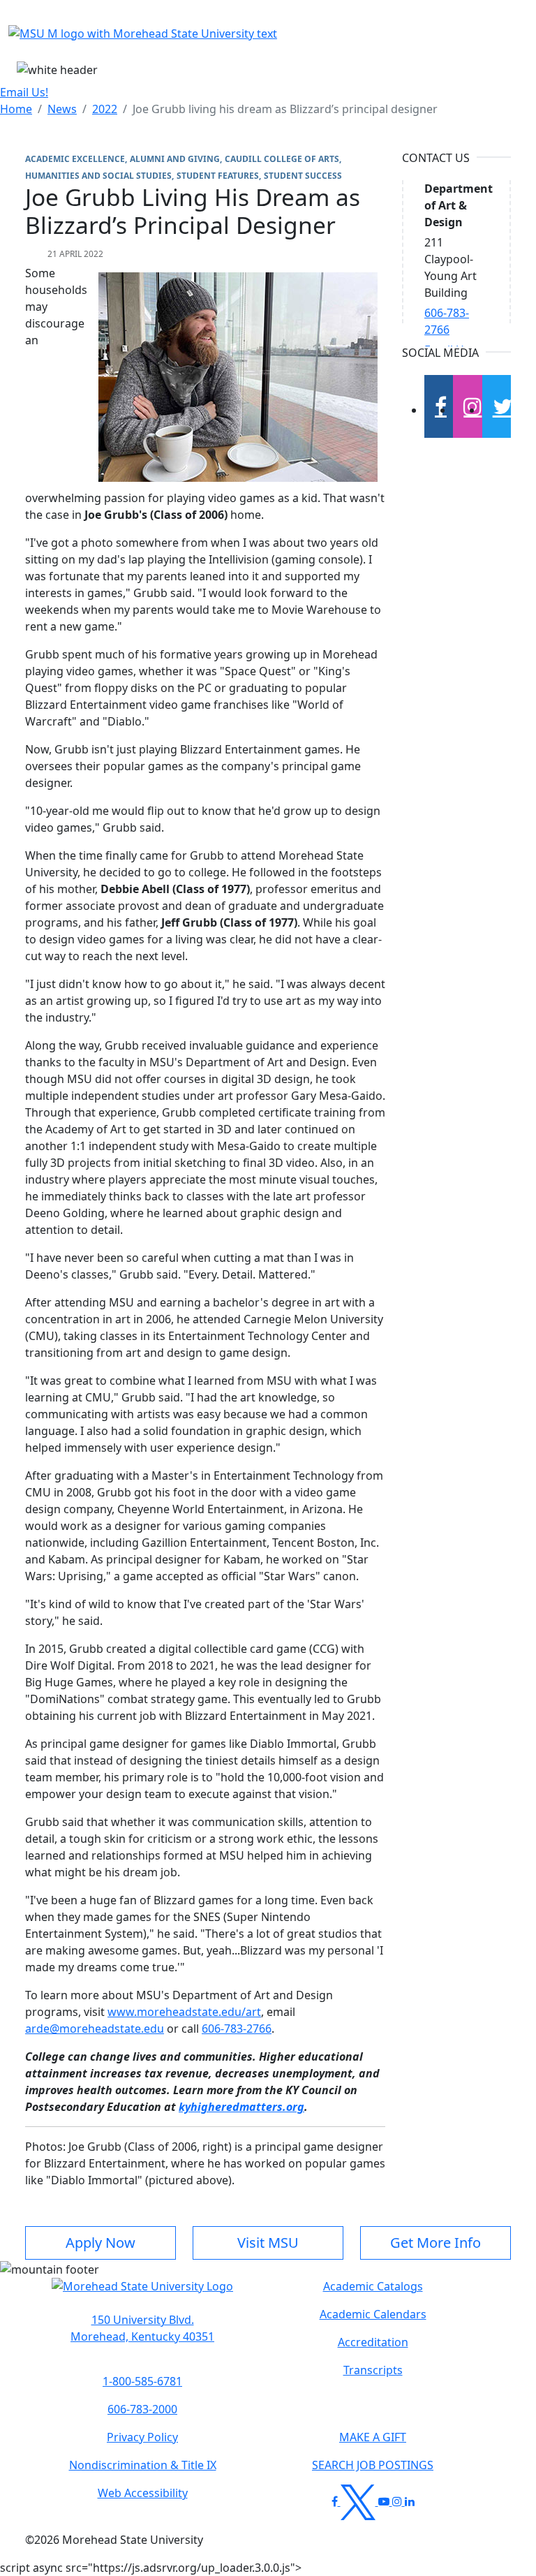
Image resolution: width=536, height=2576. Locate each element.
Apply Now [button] (100, 2243)
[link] (142, 2328)
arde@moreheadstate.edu (95, 2029)
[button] (142, 2293)
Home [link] (16, 109)
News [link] (62, 109)
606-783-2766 (237, 2029)
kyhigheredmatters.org (241, 2107)
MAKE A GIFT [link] (373, 2437)
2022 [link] (105, 109)
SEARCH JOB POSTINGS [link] (373, 2465)
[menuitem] (16, 109)
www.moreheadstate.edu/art (184, 2012)
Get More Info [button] (435, 2243)
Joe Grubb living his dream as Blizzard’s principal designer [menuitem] (285, 109)
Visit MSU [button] (268, 2243)
